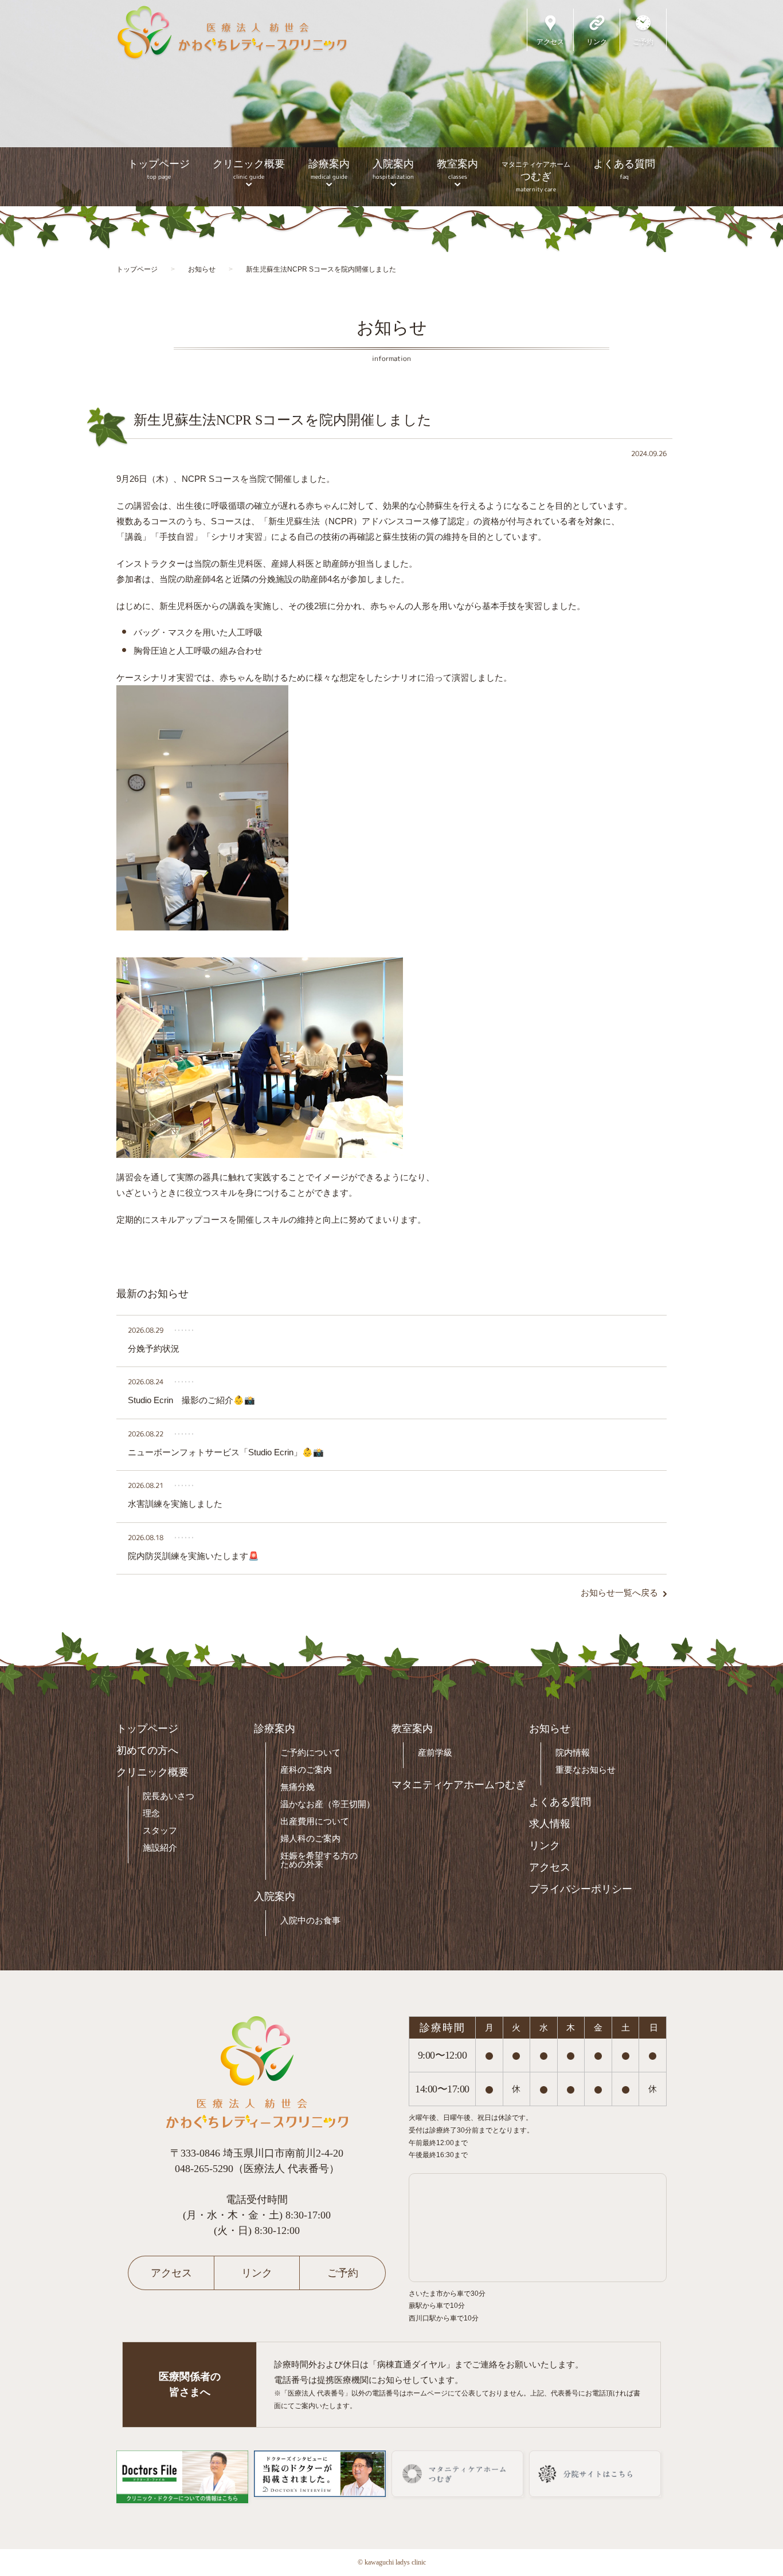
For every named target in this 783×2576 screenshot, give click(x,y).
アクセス (550, 1867)
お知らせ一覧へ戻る (619, 1593)
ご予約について (310, 1752)
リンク (545, 1845)
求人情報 (550, 1824)
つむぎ (536, 177)
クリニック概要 (249, 169)
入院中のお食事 (310, 1920)
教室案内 (457, 169)
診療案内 (329, 169)
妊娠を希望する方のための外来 (319, 1860)
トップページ (159, 169)
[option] (391, 103)
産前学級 (435, 1752)
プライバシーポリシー (581, 1889)
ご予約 (343, 2273)
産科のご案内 (306, 1770)
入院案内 (393, 169)
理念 (151, 1813)
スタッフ (160, 1830)
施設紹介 (160, 1847)
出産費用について (315, 1821)
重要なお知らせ (586, 1770)
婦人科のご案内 (310, 1838)
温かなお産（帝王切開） (328, 1804)
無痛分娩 (297, 1787)
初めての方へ (147, 1750)
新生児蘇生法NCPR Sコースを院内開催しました (283, 420)
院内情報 (573, 1752)
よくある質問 (624, 169)
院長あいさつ (169, 1796)
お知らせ (550, 1729)
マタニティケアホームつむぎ (459, 1785)
